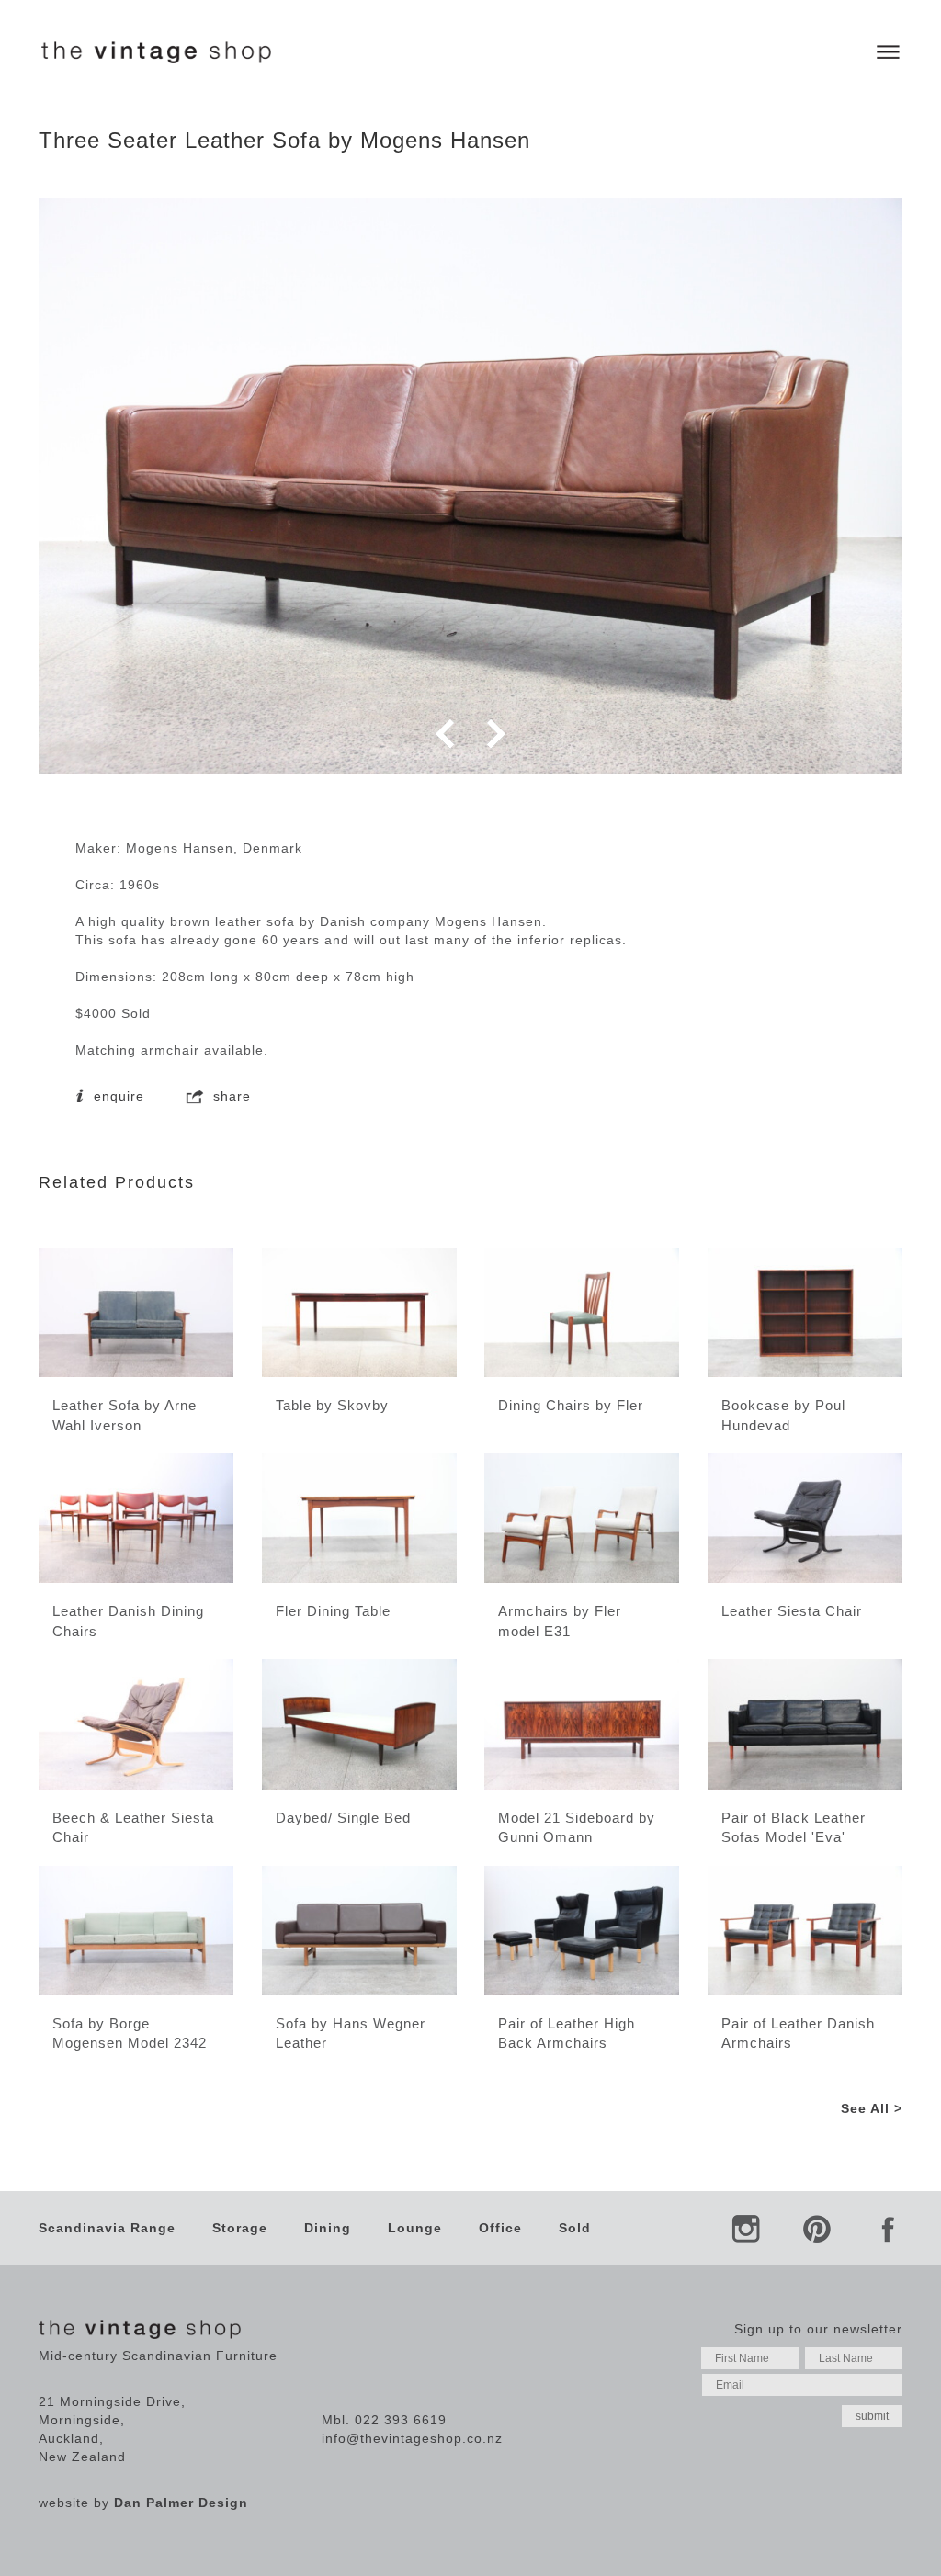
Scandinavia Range (107, 2228)
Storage (240, 2228)
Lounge (415, 2228)
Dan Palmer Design (181, 2503)
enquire (117, 1096)
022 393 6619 (401, 2420)
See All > (872, 2108)
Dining (328, 2228)
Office (500, 2228)
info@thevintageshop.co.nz (412, 2438)
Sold (575, 2228)
